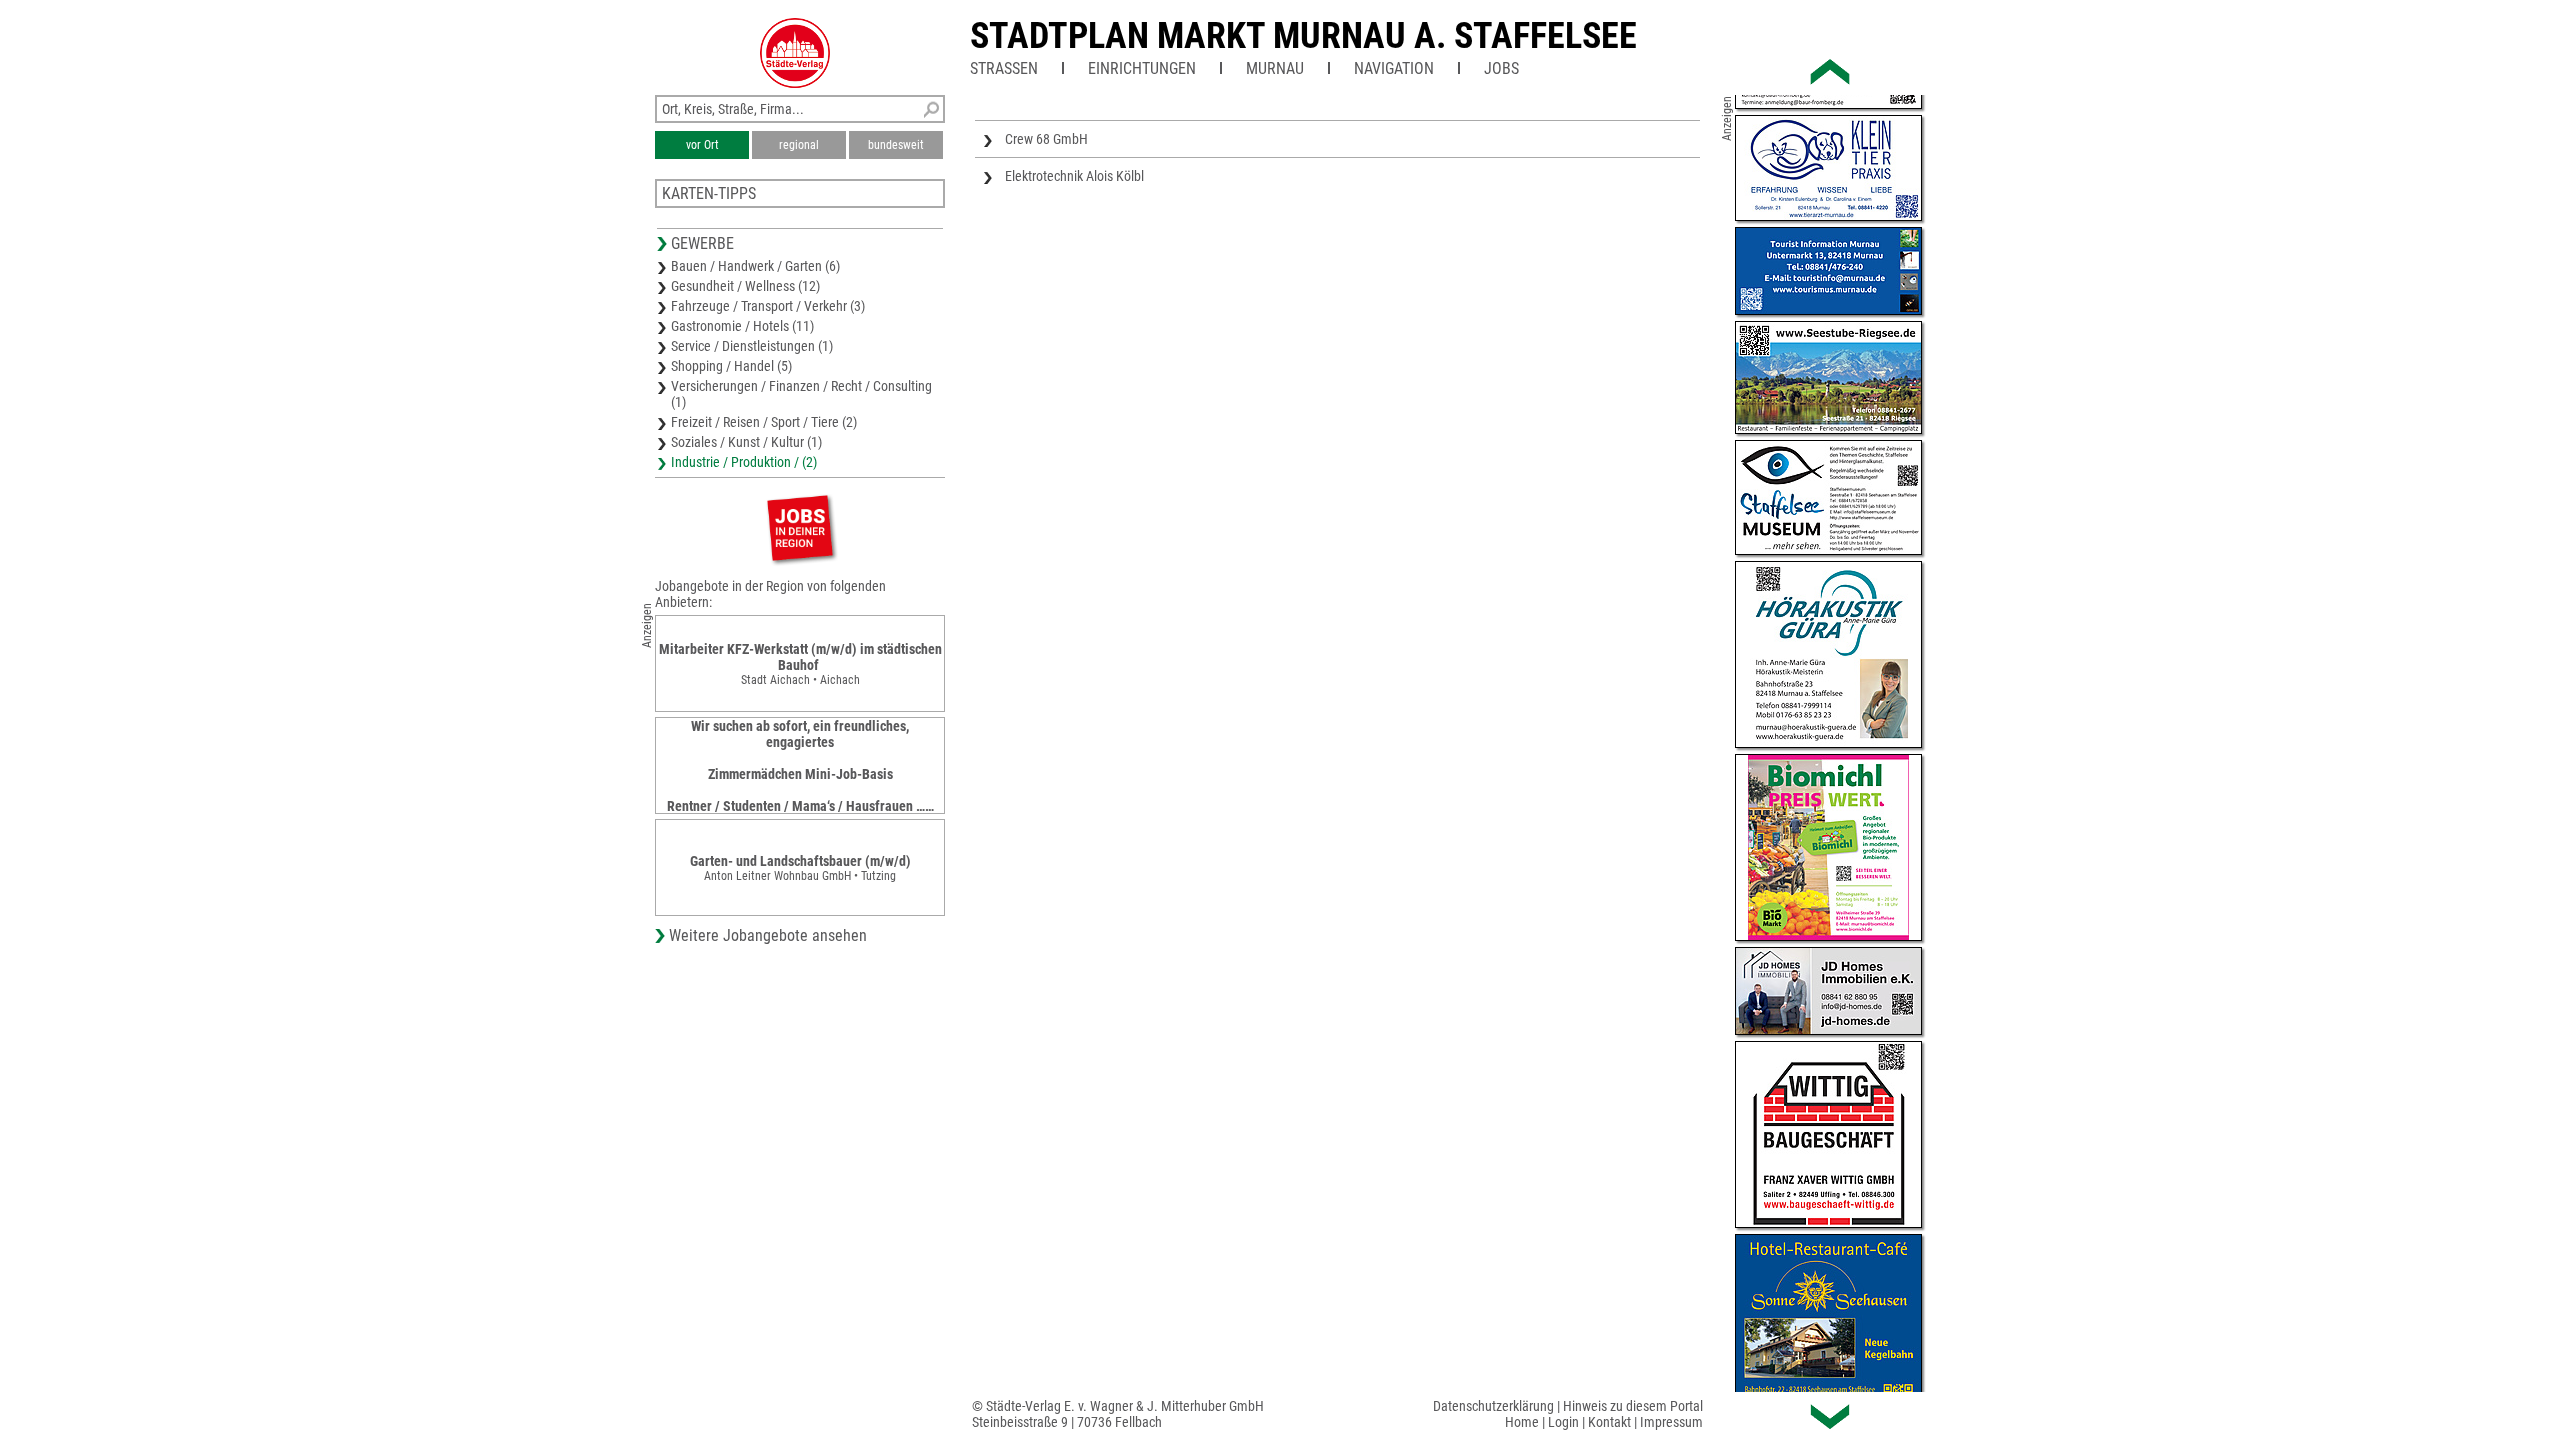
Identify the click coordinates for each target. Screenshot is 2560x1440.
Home (1522, 1422)
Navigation (1394, 68)
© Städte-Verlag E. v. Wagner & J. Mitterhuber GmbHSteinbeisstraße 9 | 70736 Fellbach (1118, 1414)
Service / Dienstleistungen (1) (752, 346)
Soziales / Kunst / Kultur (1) (746, 442)
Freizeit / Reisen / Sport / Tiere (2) (764, 422)
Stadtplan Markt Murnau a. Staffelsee (1303, 36)
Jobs (1501, 68)
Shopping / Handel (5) (731, 366)
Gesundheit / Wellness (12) (745, 286)
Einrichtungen (1142, 68)
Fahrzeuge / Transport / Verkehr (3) (768, 306)
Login (1563, 1422)
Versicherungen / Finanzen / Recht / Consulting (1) (801, 394)
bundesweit (896, 145)
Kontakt (1609, 1422)
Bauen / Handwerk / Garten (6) (755, 266)
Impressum (1671, 1422)
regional (799, 145)
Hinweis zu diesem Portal (1633, 1406)
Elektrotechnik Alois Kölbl (1074, 176)
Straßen (1004, 68)
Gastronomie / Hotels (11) (742, 326)
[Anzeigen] (800, 527)
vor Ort (702, 145)
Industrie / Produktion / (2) (744, 462)
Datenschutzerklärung (1493, 1406)
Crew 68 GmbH (1046, 139)
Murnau (1275, 68)
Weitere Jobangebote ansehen (768, 935)
